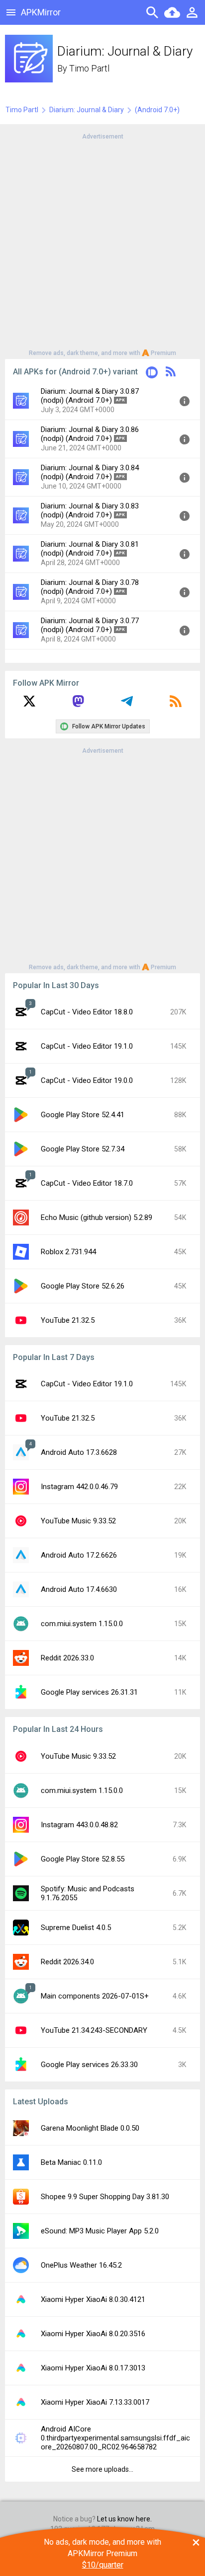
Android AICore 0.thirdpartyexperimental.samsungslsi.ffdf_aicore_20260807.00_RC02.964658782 (115, 2438)
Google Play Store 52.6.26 (83, 1286)
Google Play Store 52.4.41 (83, 1115)
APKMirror (41, 12)
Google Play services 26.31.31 (89, 1692)
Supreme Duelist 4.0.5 (76, 1928)
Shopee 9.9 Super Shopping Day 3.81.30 (105, 2197)
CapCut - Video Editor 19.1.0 (87, 1046)
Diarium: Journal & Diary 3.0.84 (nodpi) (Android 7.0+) (90, 472)
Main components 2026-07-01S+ (95, 1996)
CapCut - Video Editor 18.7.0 (87, 1183)
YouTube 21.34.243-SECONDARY (94, 2030)
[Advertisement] (102, 244)
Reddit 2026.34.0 (67, 1962)
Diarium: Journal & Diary (87, 110)
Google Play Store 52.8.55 (83, 1859)
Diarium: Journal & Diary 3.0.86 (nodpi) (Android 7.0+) (90, 434)
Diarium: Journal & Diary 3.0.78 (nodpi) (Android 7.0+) (90, 587)
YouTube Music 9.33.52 (78, 1521)
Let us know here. (124, 2519)
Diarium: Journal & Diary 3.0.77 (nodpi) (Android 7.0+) (90, 625)
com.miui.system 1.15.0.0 (82, 1624)
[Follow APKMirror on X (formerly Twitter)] (29, 705)
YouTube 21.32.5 (68, 1320)
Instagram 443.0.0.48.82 (79, 1825)
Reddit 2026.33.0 (67, 1658)
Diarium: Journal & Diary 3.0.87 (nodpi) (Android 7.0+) (90, 396)
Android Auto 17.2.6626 (79, 1555)
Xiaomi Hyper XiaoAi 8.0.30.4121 (93, 2299)
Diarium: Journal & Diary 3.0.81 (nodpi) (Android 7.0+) (90, 549)
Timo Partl (89, 68)
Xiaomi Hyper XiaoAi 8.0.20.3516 (93, 2334)
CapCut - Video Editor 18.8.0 (87, 1012)
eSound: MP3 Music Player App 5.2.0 (100, 2231)
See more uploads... (102, 2469)
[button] (152, 374)
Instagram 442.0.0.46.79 (79, 1487)
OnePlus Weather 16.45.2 (81, 2265)
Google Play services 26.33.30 (89, 2065)
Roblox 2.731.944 (68, 1252)
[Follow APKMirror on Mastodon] (78, 705)
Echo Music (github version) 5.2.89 (97, 1217)
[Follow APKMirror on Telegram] (127, 705)
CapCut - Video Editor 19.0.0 (87, 1080)
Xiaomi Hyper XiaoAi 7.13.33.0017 (95, 2402)
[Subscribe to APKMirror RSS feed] (176, 705)
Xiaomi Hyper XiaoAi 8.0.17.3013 (93, 2368)
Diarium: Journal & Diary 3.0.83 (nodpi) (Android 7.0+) (90, 510)
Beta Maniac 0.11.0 (71, 2162)
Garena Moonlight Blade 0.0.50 (90, 2128)
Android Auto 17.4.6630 (79, 1589)
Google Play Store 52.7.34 (83, 1149)
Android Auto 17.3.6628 (79, 1452)
